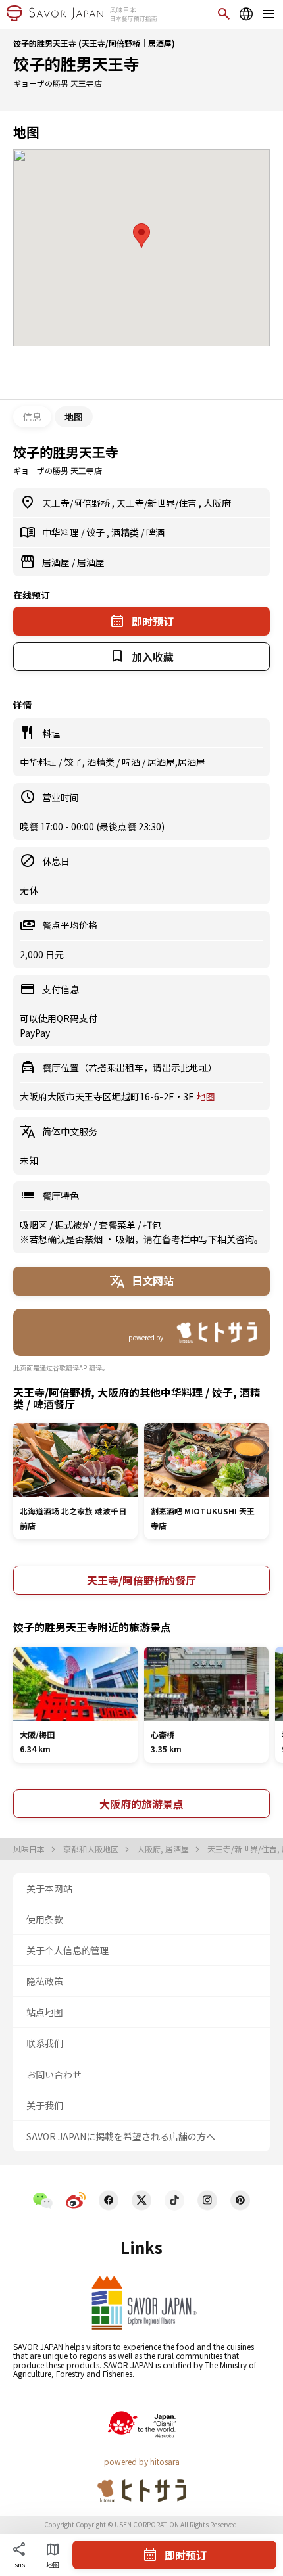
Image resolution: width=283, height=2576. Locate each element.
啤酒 (155, 532)
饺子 (96, 532)
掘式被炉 (74, 1225)
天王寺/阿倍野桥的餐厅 (141, 1580)
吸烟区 (35, 1225)
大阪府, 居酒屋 (164, 1849)
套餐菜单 (118, 1225)
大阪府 (217, 503)
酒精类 (126, 532)
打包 (152, 1225)
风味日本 (30, 1849)
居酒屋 (57, 562)
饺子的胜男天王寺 (76, 63)
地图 (206, 1096)
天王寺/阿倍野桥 (77, 503)
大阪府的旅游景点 (141, 1804)
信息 (32, 417)
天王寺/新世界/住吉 (158, 503)
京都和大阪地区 (92, 1849)
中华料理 (62, 532)
